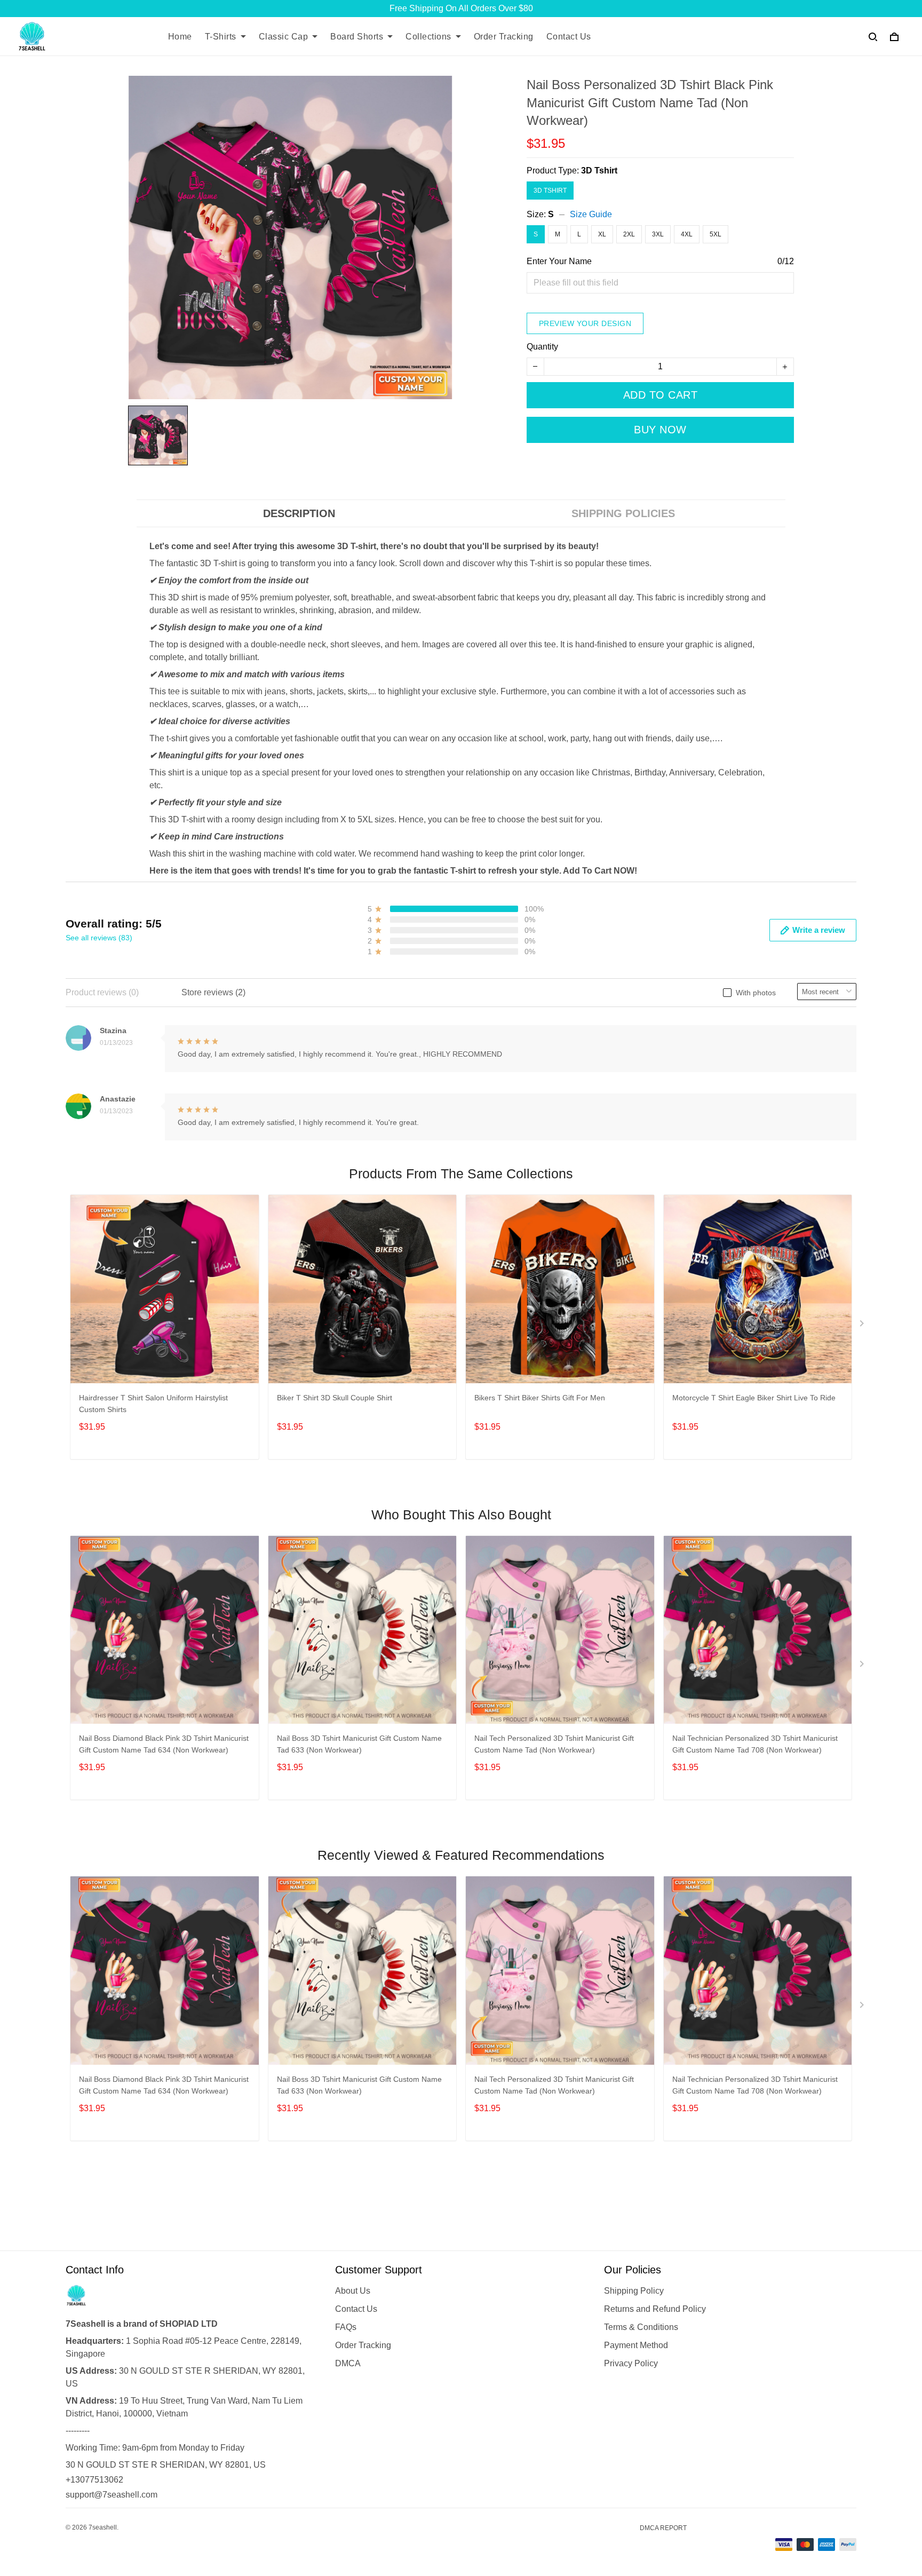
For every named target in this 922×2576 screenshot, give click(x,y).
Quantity (542, 347)
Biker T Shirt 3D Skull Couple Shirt (335, 1398)
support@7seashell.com (112, 2495)
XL (602, 234)
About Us (353, 2291)
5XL (716, 234)
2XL (629, 234)
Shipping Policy (634, 2291)
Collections (428, 37)
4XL (687, 234)
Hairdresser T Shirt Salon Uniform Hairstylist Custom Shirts (153, 1404)
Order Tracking (504, 37)
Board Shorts (357, 37)
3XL (658, 234)
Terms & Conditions (641, 2327)
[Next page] (863, 1326)
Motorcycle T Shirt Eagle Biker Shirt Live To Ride (754, 1398)
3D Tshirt (599, 171)
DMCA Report (663, 2528)
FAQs (346, 2327)
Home (180, 37)
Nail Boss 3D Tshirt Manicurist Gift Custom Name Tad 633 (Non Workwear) (359, 1744)
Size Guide (591, 214)
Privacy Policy (631, 2363)
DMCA (348, 2363)
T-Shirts (221, 37)
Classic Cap (284, 37)
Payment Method (636, 2345)
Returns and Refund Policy (655, 2309)
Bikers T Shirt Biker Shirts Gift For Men (540, 1398)
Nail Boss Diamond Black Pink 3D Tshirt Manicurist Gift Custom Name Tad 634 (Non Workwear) (164, 1744)
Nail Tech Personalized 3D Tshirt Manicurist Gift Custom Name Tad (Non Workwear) (554, 1744)
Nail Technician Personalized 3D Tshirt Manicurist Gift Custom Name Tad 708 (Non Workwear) (755, 1744)
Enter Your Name (559, 261)
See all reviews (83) (99, 938)
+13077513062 (94, 2480)
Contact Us (569, 37)
